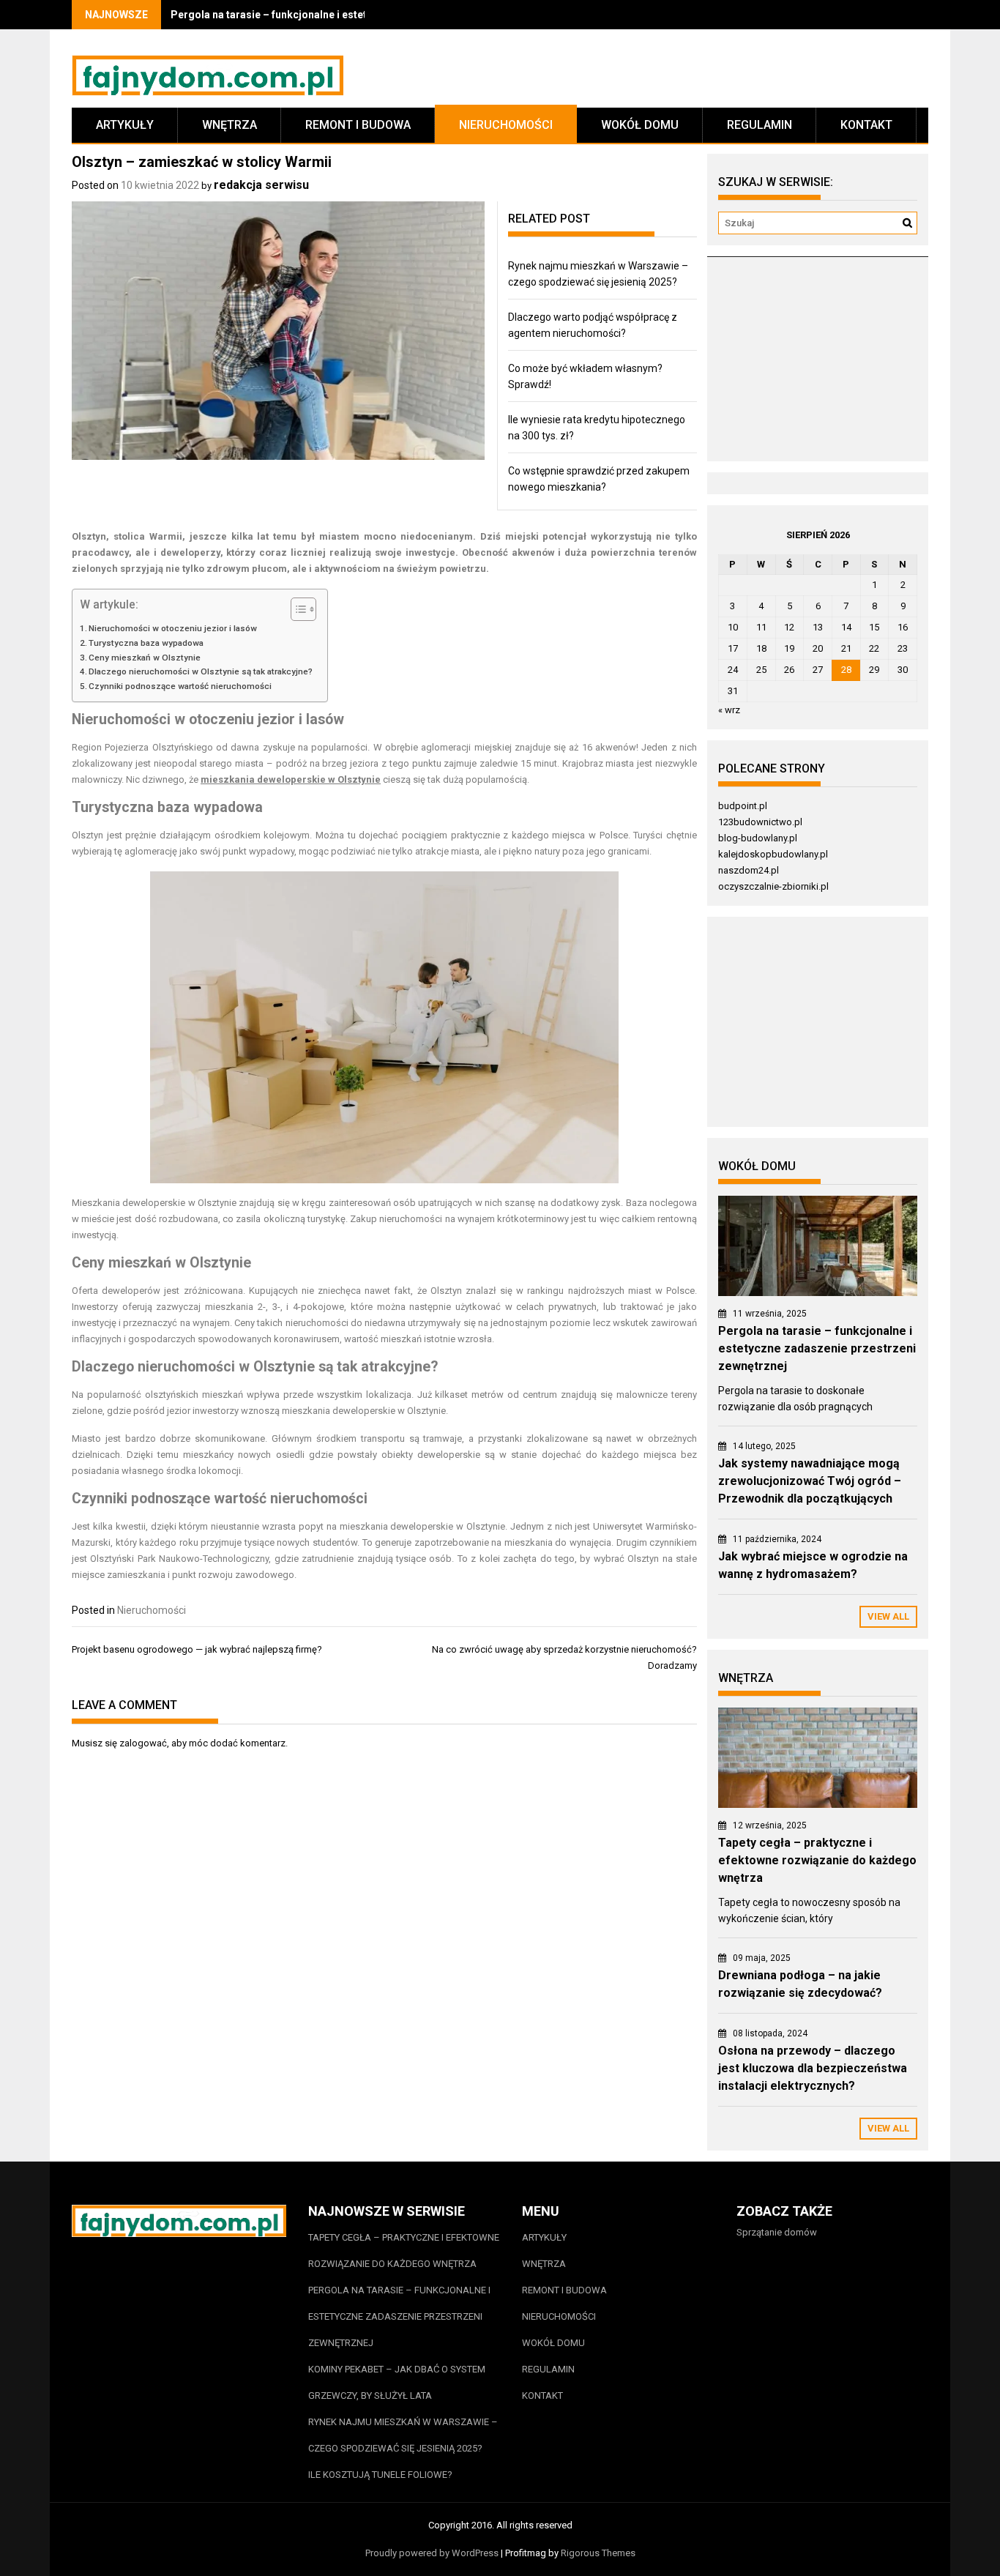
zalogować (143, 1743)
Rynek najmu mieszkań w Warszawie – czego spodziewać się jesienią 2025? (403, 2435)
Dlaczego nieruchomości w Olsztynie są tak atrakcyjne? (201, 671)
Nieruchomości (506, 125)
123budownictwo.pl (760, 822)
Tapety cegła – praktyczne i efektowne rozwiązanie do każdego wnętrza (817, 1860)
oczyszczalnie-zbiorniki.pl (773, 886)
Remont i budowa (358, 125)
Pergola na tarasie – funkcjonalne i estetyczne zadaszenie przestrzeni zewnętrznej (817, 1348)
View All (888, 1616)
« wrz (729, 710)
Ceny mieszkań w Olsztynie (145, 658)
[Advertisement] (817, 365)
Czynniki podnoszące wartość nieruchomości (180, 686)
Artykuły (125, 125)
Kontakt (866, 125)
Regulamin (760, 125)
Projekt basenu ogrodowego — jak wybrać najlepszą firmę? (197, 1649)
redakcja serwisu (261, 185)
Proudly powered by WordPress (432, 2553)
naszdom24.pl (749, 870)
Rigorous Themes (598, 2553)
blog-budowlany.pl (758, 838)
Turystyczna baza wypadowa (146, 643)
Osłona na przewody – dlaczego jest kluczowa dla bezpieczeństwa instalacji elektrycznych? (813, 2068)
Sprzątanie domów (777, 2232)
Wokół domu (640, 125)
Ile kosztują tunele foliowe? (381, 2475)
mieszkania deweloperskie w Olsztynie (291, 779)
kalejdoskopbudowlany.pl (773, 854)
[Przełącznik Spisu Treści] (296, 609)
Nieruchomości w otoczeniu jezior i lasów (173, 628)
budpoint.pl (743, 806)
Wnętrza (230, 125)
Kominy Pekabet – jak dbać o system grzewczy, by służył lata (397, 2382)
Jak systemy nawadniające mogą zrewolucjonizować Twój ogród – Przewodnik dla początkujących (810, 1481)
